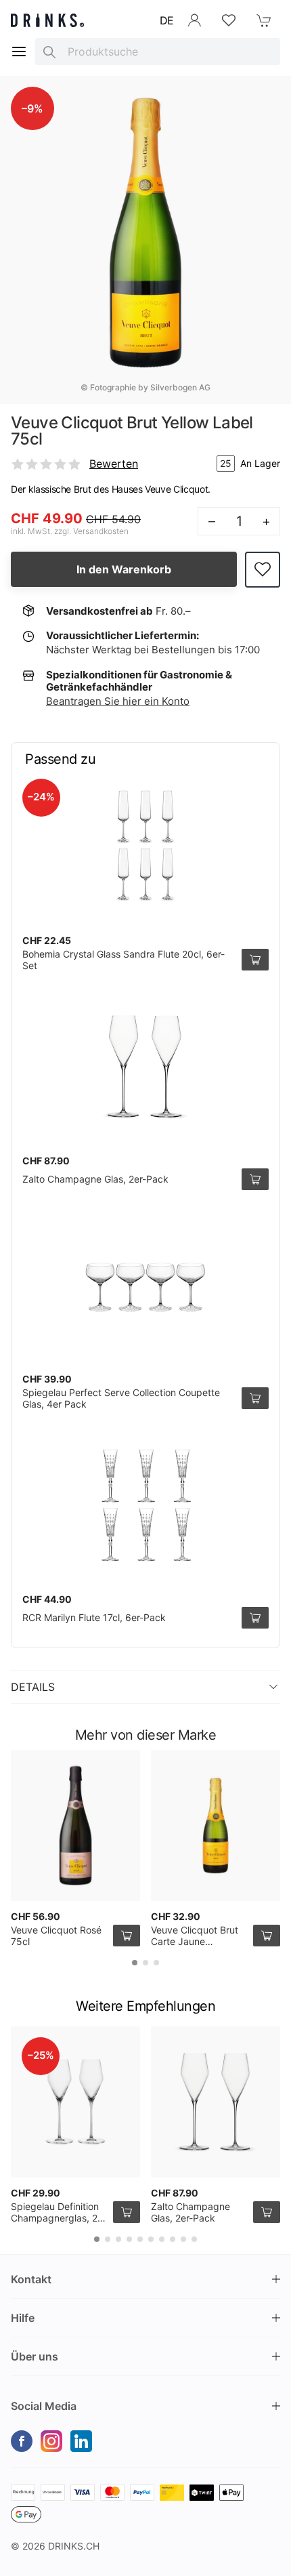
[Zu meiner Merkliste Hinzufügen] (263, 570)
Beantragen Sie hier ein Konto (118, 701)
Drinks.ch (74, 2546)
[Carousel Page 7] (162, 2239)
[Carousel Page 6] (151, 2239)
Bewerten (114, 464)
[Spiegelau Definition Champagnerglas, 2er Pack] (75, 2102)
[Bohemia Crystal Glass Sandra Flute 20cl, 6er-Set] (145, 846)
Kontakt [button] (31, 2279)
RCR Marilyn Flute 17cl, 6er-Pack (94, 1617)
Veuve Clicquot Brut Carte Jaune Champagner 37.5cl (195, 1942)
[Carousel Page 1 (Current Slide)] (135, 1963)
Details (33, 1687)
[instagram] (51, 2441)
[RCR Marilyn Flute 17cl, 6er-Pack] (145, 1505)
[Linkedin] (81, 2441)
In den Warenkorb (124, 569)
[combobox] (158, 52)
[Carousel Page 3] (156, 1963)
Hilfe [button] (23, 2318)
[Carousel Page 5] (140, 2239)
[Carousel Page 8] (173, 2239)
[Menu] (19, 52)
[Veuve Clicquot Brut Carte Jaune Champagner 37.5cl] (216, 1825)
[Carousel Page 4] (129, 2239)
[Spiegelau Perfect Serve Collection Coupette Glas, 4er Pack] (145, 1285)
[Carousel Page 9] (183, 2239)
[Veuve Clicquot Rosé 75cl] (75, 1825)
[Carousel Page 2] (145, 1963)
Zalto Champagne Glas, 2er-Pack (95, 1179)
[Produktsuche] (49, 52)
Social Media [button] (44, 2406)
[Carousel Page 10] (194, 2239)
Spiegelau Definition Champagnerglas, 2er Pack (59, 2218)
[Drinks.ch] (47, 20)
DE (167, 20)
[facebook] (22, 2441)
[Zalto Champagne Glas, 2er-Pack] (145, 1067)
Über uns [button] (35, 2356)
